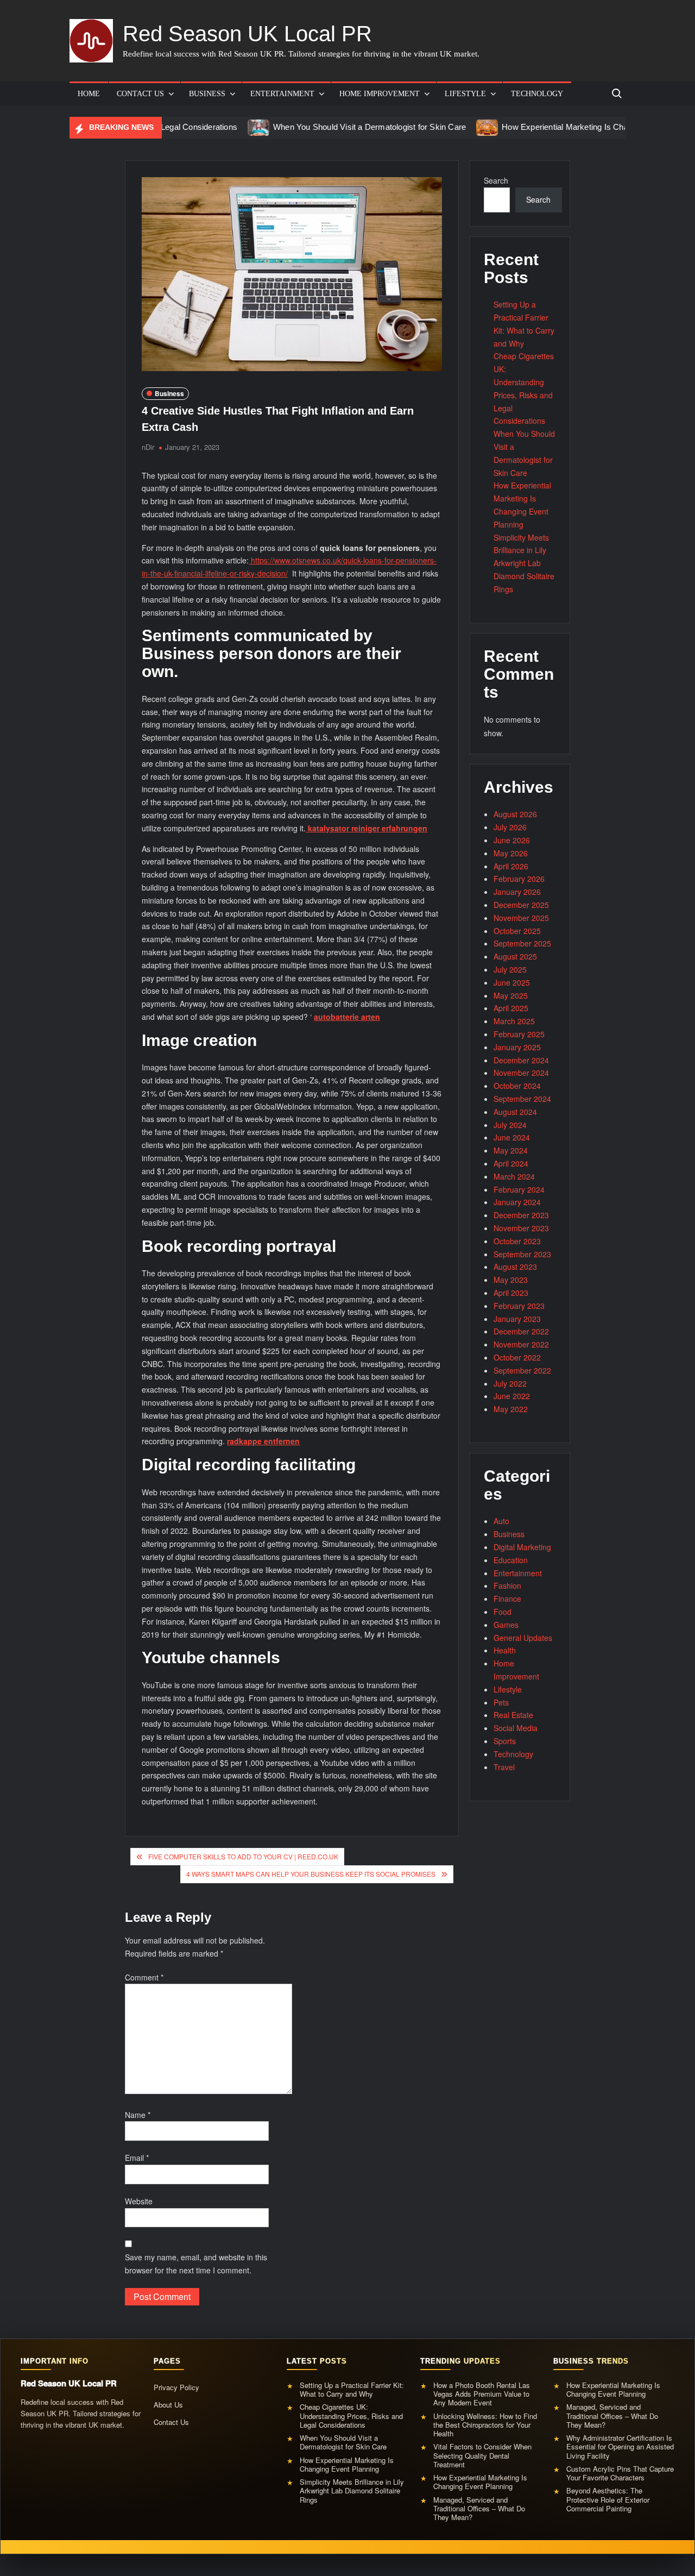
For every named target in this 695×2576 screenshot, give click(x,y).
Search (496, 180)
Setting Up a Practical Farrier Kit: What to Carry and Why (352, 2390)
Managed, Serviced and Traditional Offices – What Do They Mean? (479, 2509)
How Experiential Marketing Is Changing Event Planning (542, 127)
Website (139, 2201)
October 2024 (517, 1086)
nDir (148, 447)
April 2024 (511, 1163)
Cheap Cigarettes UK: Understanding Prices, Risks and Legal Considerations (351, 2416)
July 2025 (510, 969)
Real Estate (513, 1715)
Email (137, 2158)
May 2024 (511, 1150)
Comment (144, 1977)
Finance (507, 1599)
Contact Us (140, 94)
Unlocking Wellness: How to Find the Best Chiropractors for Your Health (485, 2425)
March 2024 (514, 1176)
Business (207, 94)
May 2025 (511, 995)
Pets (501, 1702)
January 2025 (517, 1047)
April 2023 (511, 1293)
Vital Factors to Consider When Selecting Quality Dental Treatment (482, 2456)
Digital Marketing (522, 1547)
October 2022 (517, 1357)
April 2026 (511, 866)
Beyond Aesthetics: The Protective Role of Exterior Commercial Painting (608, 2500)
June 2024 (512, 1137)
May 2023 (511, 1280)
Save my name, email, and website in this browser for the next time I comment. (196, 2264)
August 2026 (515, 814)
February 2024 (519, 1189)
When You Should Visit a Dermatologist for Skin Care (308, 127)
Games (506, 1625)
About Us (168, 2405)
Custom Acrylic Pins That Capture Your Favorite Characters (620, 2474)
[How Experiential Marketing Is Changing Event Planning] (427, 127)
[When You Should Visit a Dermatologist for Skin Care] (198, 127)
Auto (501, 1521)
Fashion (507, 1585)
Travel (504, 1767)
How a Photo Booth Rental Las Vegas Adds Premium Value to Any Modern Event (482, 2394)
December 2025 (521, 905)
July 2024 (510, 1125)
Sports (505, 1741)
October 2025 (517, 931)
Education (511, 1560)
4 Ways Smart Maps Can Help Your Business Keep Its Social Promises (311, 1874)
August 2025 (515, 956)
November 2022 (521, 1344)
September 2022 (522, 1370)
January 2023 (517, 1319)
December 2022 (521, 1331)
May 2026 (511, 853)
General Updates (523, 1638)
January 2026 (517, 892)
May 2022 (511, 1409)
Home (89, 94)
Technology (537, 94)
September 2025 (522, 943)
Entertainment (282, 94)
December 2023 (521, 1215)
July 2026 (510, 827)
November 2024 (521, 1073)
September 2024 (522, 1099)
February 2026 (519, 879)
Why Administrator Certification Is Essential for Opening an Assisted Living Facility (620, 2447)
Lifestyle (465, 94)
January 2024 (517, 1202)
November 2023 (521, 1228)
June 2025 (512, 982)
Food (503, 1612)
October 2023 (517, 1241)
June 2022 (512, 1396)
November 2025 (521, 918)
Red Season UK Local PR (247, 34)
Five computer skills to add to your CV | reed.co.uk (243, 1856)
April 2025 (511, 1008)
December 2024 (521, 1060)
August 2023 (515, 1267)
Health (505, 1650)
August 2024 (515, 1112)
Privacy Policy (176, 2387)
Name (138, 2115)
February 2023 (519, 1306)
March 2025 (514, 1021)
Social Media (516, 1728)
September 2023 (522, 1254)
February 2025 (519, 1034)
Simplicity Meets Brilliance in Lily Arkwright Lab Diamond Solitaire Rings (524, 563)
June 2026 (512, 840)
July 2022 (510, 1383)
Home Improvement (380, 94)
